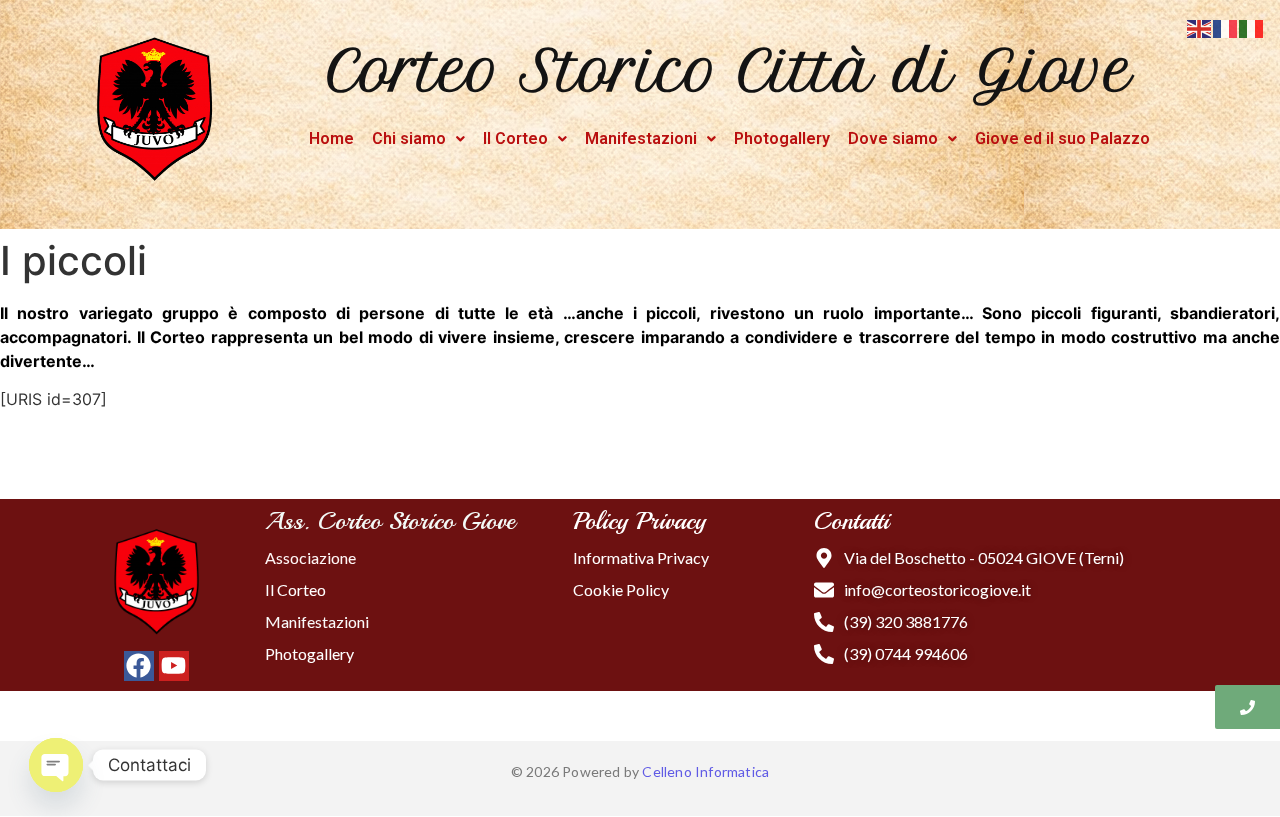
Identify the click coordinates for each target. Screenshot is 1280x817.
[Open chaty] (56, 765)
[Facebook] (139, 666)
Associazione (310, 557)
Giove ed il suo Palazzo (1062, 138)
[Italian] (1252, 27)
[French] (1226, 27)
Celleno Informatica (705, 771)
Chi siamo (409, 138)
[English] (1200, 27)
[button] (418, 139)
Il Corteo (515, 138)
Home (331, 138)
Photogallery (782, 138)
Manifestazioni (641, 138)
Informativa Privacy (641, 557)
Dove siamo (893, 138)
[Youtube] (174, 666)
